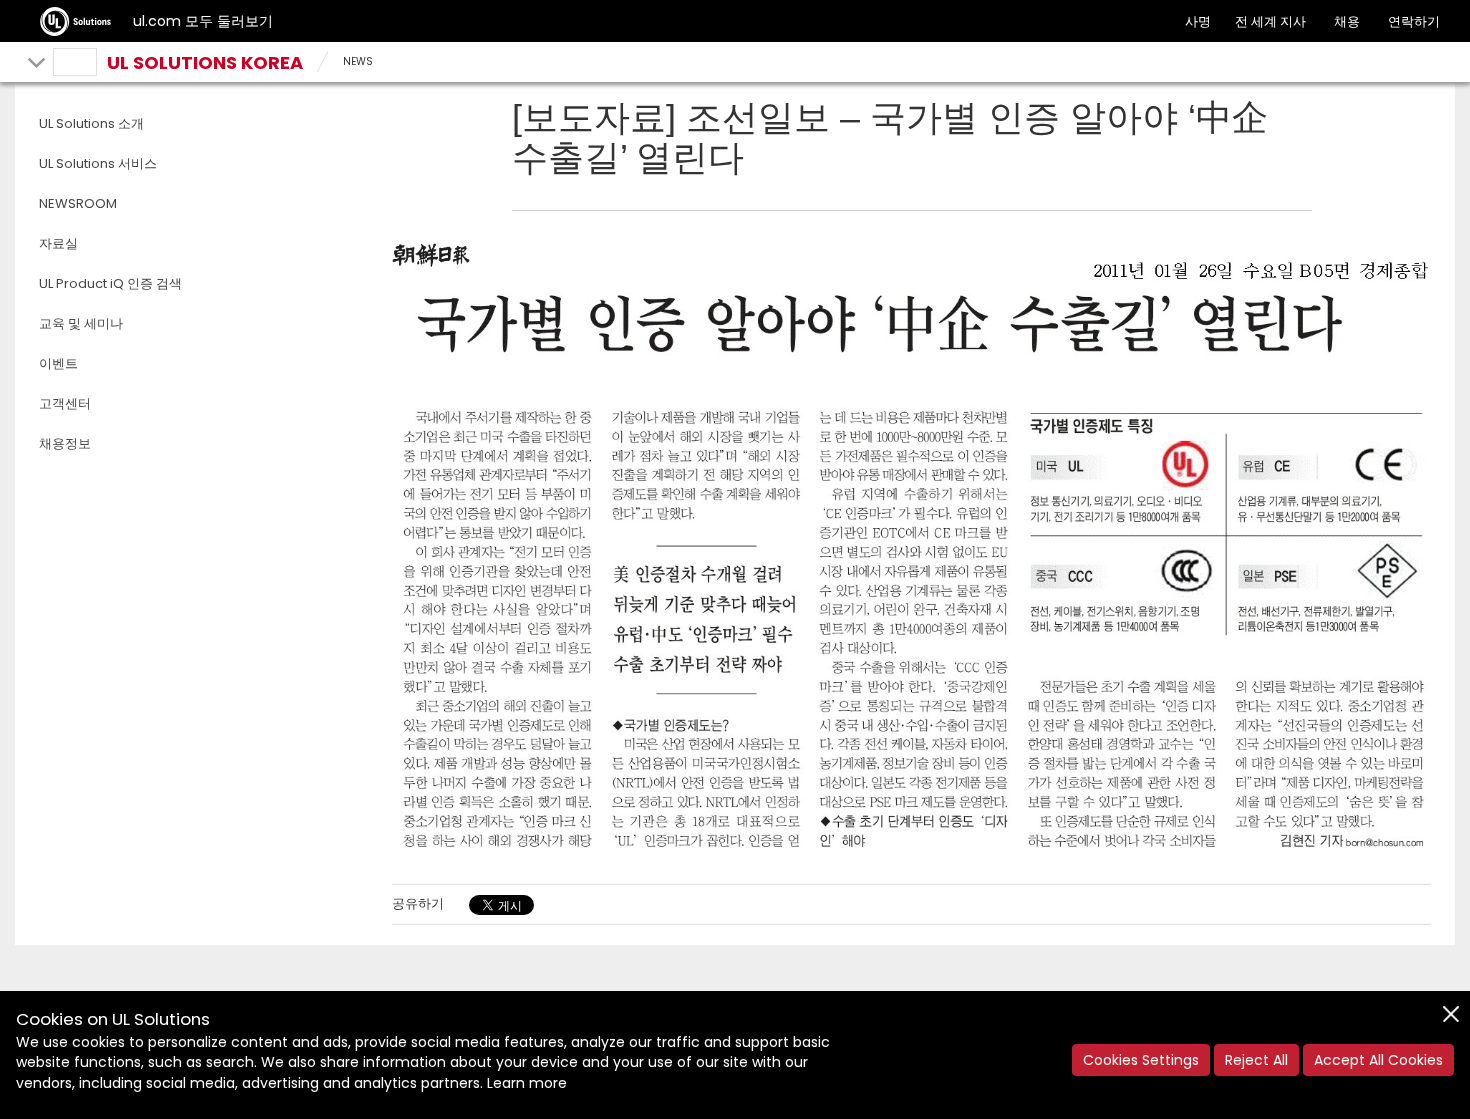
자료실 (58, 243)
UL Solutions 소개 (91, 123)
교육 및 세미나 (81, 323)
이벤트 (58, 363)
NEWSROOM (78, 203)
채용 (1347, 21)
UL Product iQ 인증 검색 (110, 283)
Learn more (527, 1083)
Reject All (1256, 1060)
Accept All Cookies (1378, 1060)
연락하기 (1414, 21)
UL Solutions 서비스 (98, 163)
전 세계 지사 (1270, 21)
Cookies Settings (1141, 1060)
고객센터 (65, 403)
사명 (1198, 21)
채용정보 (65, 443)
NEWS (358, 61)
